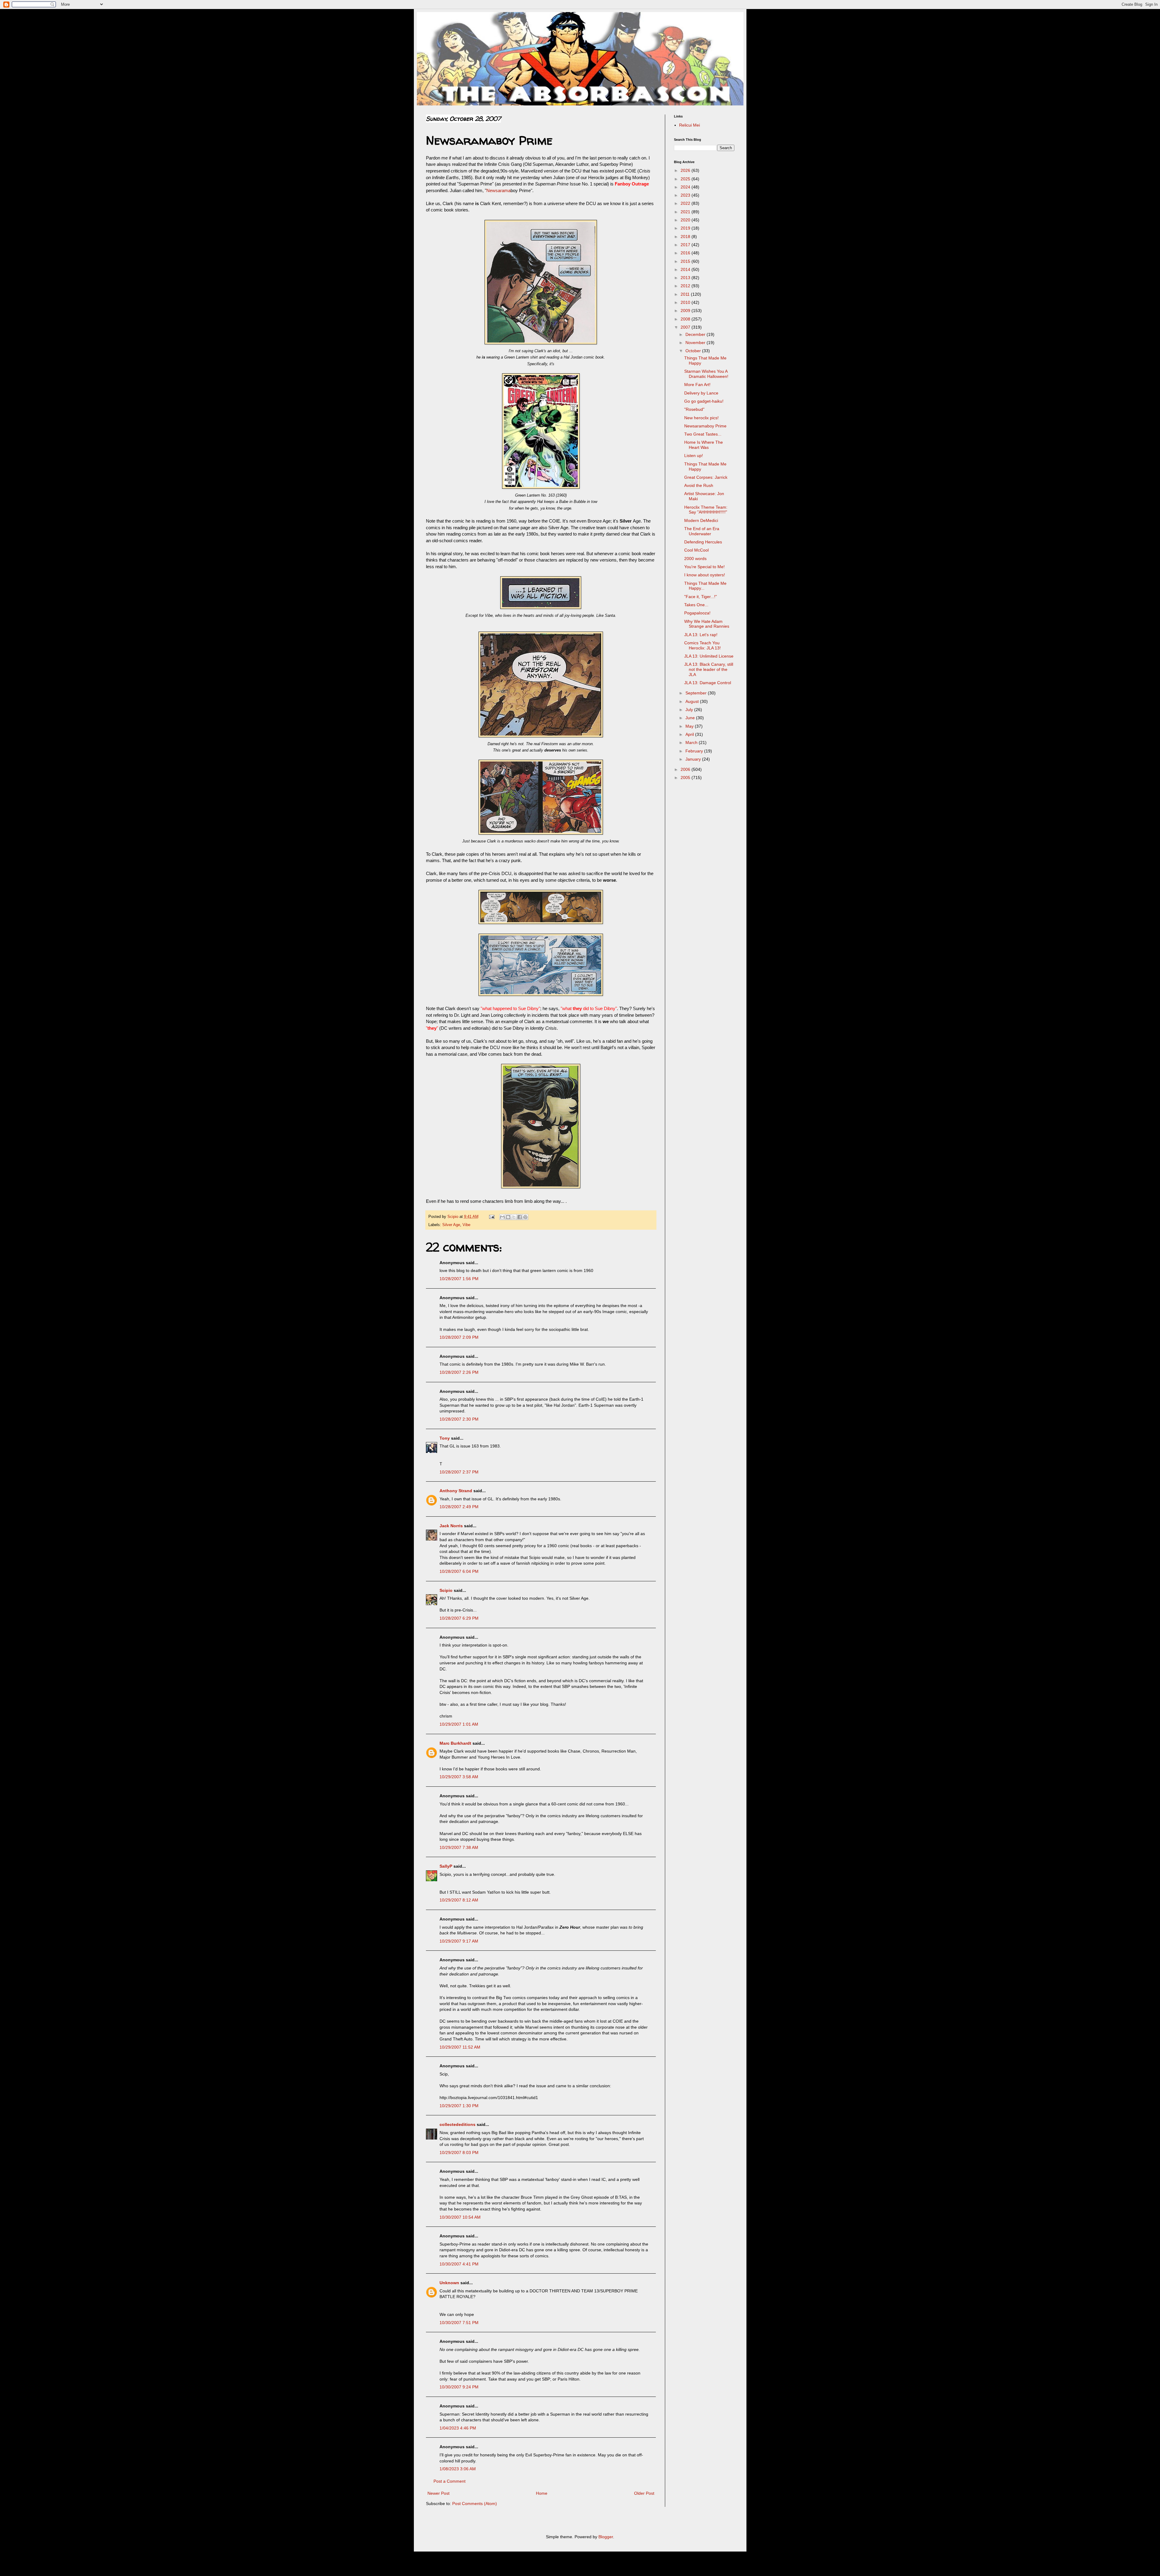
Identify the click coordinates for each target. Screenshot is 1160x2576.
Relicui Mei (690, 125)
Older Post (644, 2493)
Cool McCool (696, 550)
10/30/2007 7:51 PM (459, 2323)
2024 (686, 187)
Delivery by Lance (701, 393)
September (697, 693)
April (690, 734)
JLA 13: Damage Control (708, 683)
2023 (686, 195)
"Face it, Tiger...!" (701, 597)
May (690, 726)
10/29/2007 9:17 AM (459, 1941)
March (692, 742)
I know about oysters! (705, 575)
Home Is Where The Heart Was (704, 445)
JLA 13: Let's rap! (701, 635)
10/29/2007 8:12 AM (459, 1900)
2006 (686, 769)
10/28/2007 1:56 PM (459, 1279)
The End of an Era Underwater (702, 531)
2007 (686, 327)
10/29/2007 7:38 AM (459, 1847)
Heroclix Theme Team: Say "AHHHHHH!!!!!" (706, 510)
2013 (686, 278)
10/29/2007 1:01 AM (459, 1724)
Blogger (606, 2537)
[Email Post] (491, 1217)
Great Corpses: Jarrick (706, 477)
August (693, 701)
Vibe (466, 1225)
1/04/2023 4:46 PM (458, 2428)
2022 (686, 203)
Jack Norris (451, 1526)
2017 (686, 245)
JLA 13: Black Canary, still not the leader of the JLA (709, 669)
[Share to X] (514, 1217)
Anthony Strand (456, 1491)
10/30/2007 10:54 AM (460, 2217)
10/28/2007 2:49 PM (459, 1507)
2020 (686, 220)
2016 (686, 253)
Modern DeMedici (701, 520)
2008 (686, 319)
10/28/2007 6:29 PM (459, 1618)
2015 (686, 261)
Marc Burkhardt (455, 1743)
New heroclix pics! (701, 418)
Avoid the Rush (699, 485)
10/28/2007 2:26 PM (459, 1372)
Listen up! (694, 456)
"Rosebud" (694, 409)
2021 (686, 212)
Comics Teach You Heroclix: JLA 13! (702, 645)
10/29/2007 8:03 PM (459, 2153)
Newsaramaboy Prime (705, 426)
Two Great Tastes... (703, 434)
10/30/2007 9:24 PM (459, 2387)
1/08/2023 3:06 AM (458, 2469)
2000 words (695, 559)
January (694, 759)
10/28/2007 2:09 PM (459, 1337)
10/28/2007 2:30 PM (459, 1419)
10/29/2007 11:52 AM (460, 2047)
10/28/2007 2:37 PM (459, 1472)
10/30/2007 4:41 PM (459, 2264)
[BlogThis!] (508, 1217)
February (695, 751)
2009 (686, 311)
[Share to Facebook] (520, 1217)
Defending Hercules (703, 542)
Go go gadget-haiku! (704, 401)
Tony (445, 1438)
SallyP (446, 1866)
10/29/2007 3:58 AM (459, 1777)
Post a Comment (449, 2481)
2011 (686, 294)
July (690, 710)
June (691, 718)
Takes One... (696, 605)
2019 (686, 228)
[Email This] (502, 1217)
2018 (686, 237)
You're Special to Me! (704, 567)
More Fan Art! (697, 385)
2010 (686, 302)
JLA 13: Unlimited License (709, 656)
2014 (686, 269)
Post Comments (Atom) (475, 2504)
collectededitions (458, 2124)
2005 (686, 778)
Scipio (446, 1590)
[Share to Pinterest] (525, 1217)
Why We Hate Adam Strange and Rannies (707, 624)
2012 (686, 286)
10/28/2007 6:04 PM (459, 1571)
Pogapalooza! (697, 613)
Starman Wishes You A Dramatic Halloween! (706, 374)
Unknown (449, 2283)
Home (542, 2493)
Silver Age (451, 1225)
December (696, 334)
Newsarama (498, 190)
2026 (686, 170)
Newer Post (438, 2493)
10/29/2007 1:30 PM (459, 2106)
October (694, 351)
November (696, 343)
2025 (686, 179)
